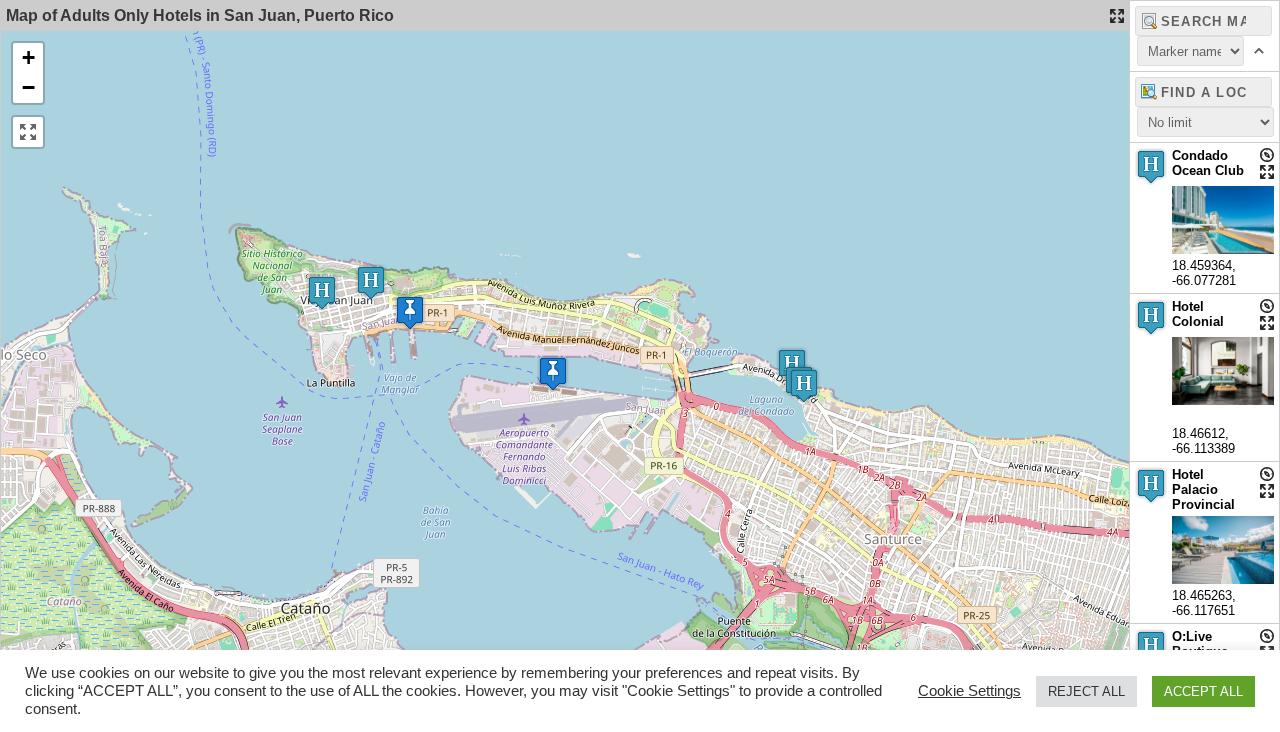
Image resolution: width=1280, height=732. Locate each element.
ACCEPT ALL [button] (1203, 691)
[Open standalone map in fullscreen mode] (1117, 16)
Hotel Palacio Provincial (1203, 489)
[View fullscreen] (28, 132)
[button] (371, 282)
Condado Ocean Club (1208, 163)
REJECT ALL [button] (1086, 691)
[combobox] (1203, 92)
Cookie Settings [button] (969, 691)
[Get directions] (1267, 155)
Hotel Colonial (1198, 314)
